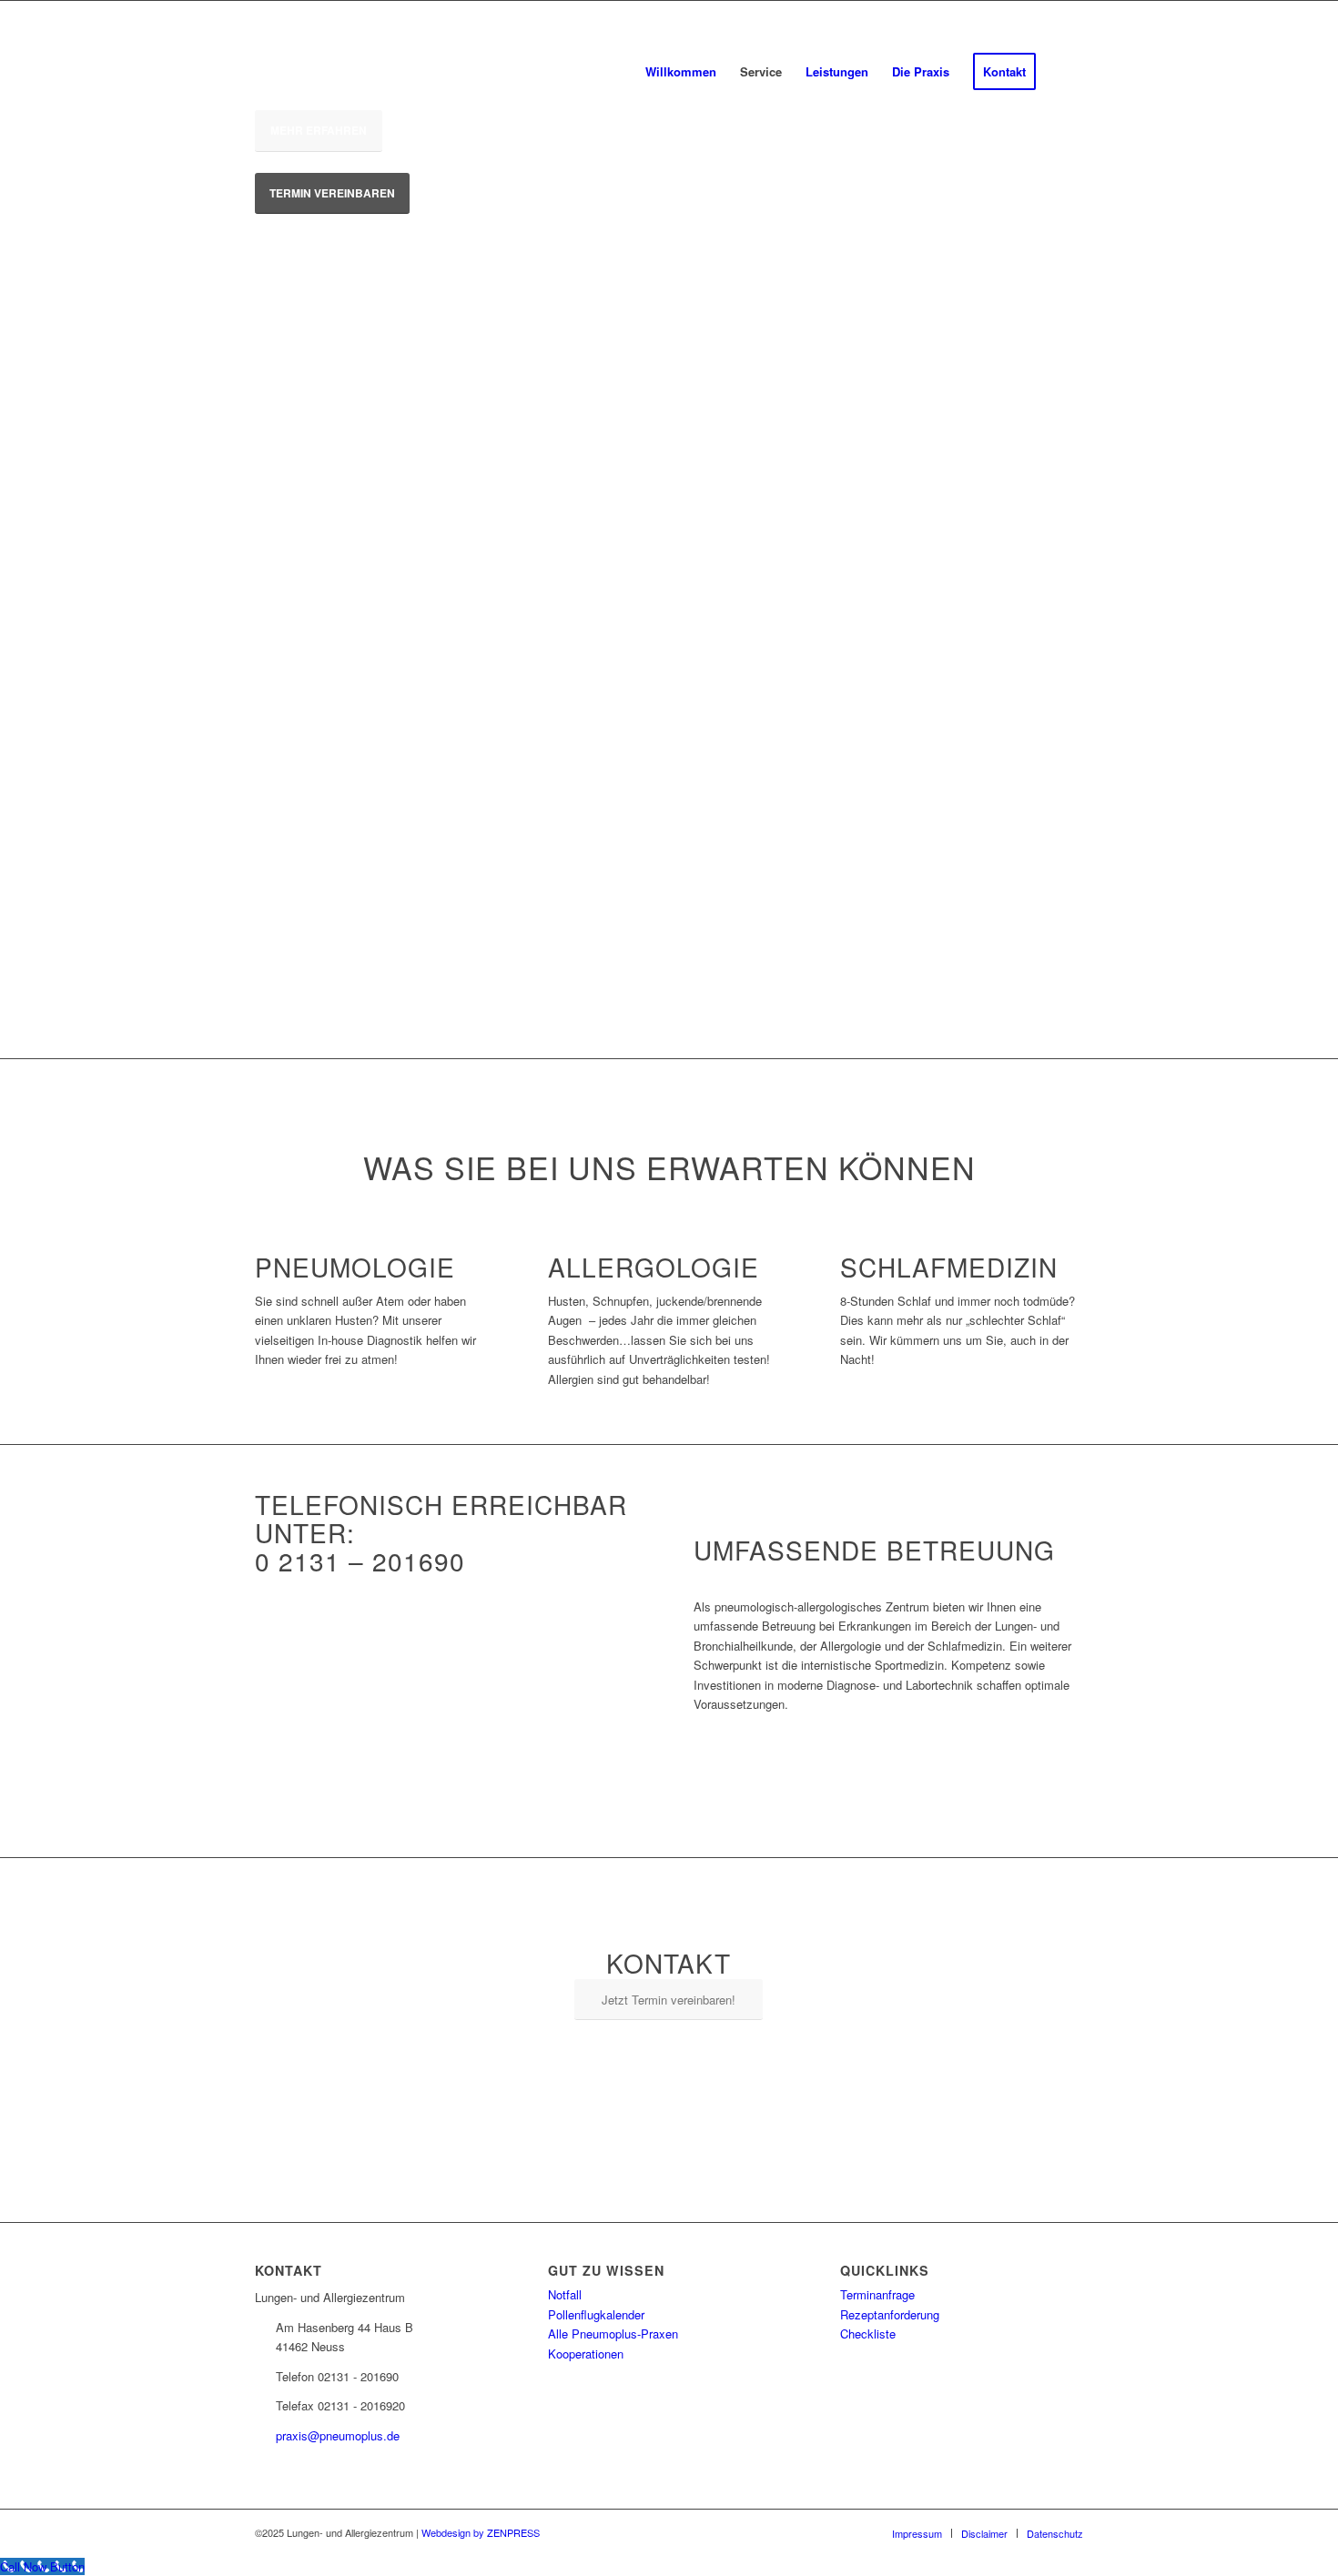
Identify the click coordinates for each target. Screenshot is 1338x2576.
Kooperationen (586, 2354)
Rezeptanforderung (890, 2314)
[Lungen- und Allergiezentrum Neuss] (410, 72)
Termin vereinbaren (332, 193)
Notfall (565, 2294)
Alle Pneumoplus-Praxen (613, 2334)
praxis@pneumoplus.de (338, 2435)
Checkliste (868, 2334)
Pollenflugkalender (596, 2314)
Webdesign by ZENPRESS (481, 2532)
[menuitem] (681, 72)
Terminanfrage (877, 2294)
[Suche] (1065, 72)
